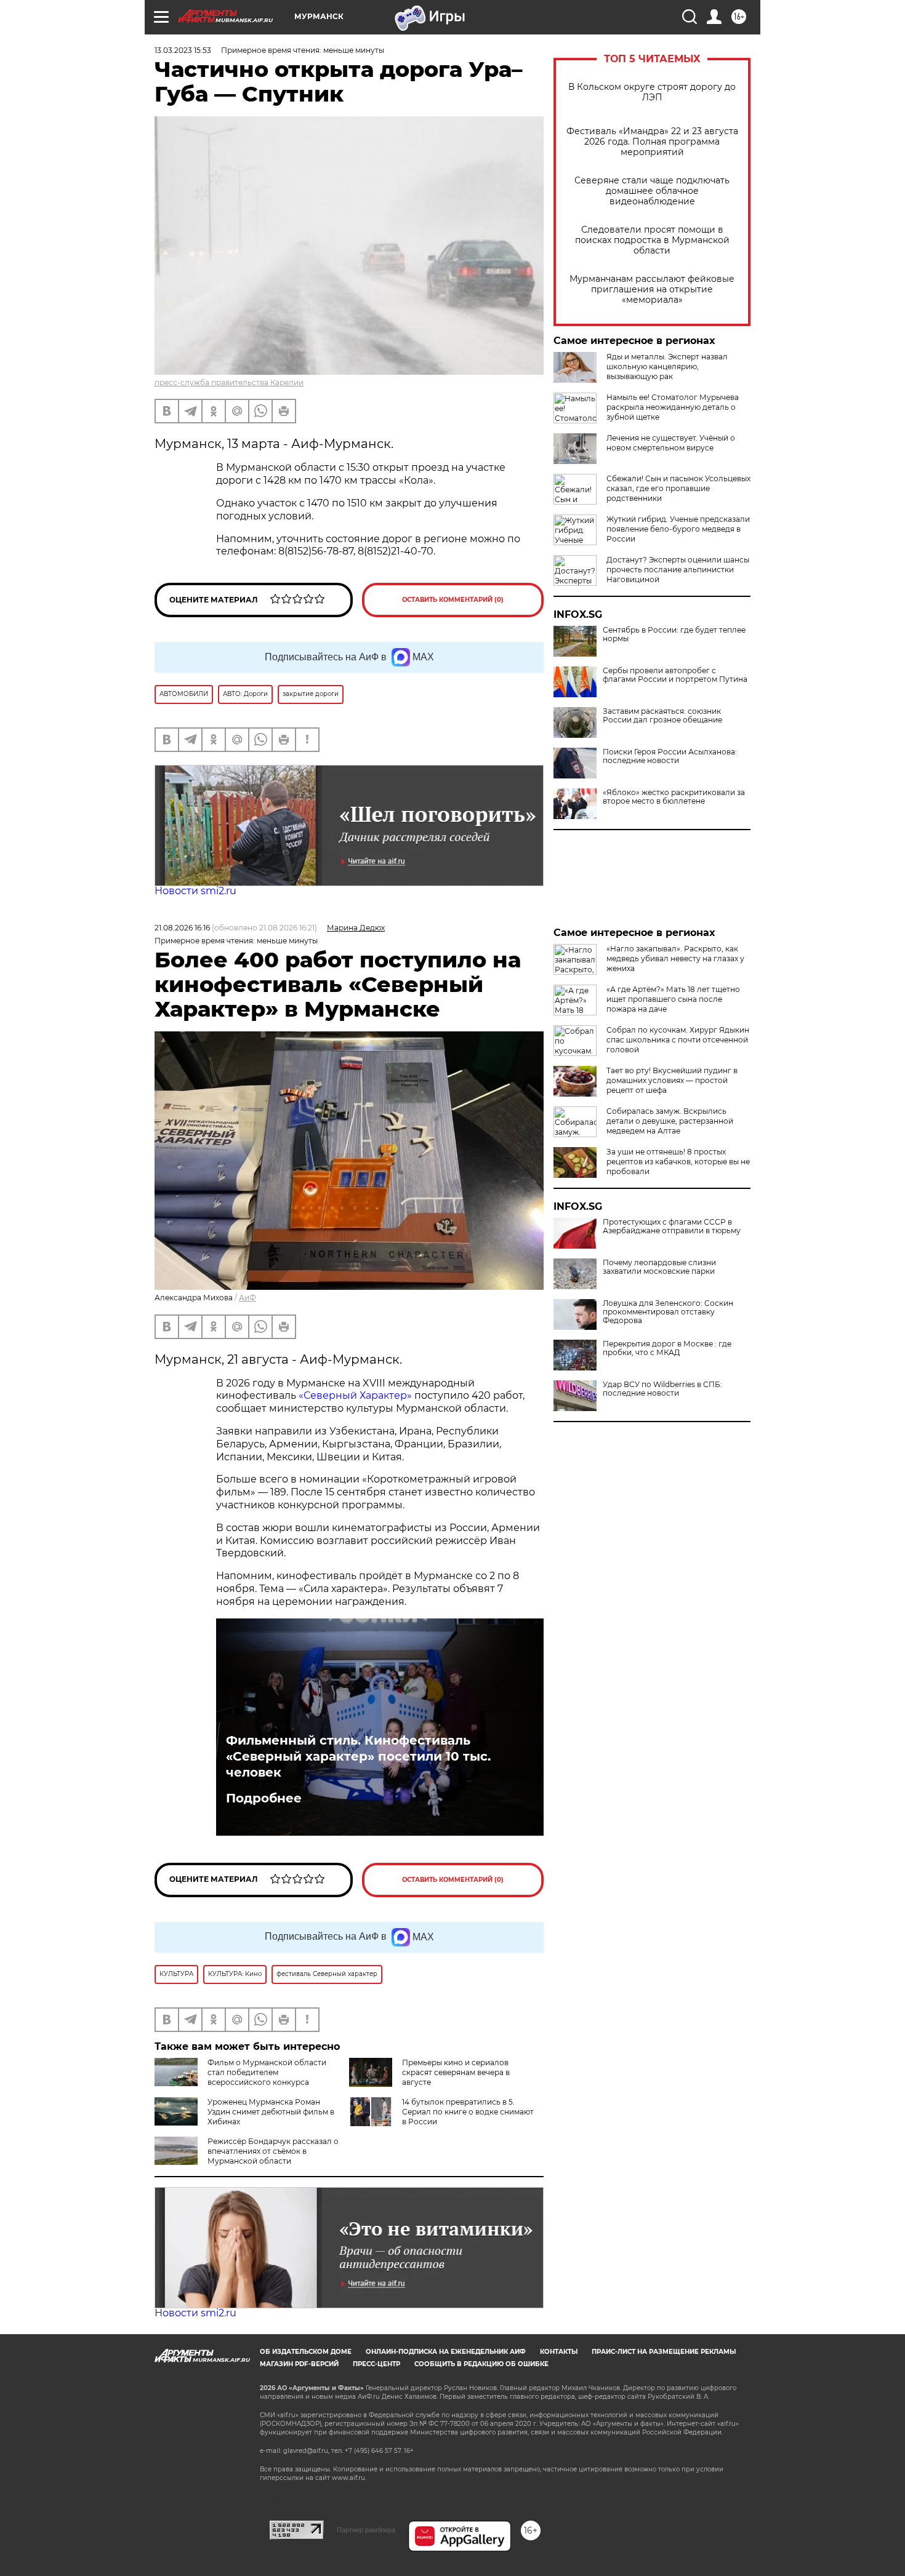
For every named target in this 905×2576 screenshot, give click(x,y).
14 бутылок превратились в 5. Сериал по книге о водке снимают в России (468, 2112)
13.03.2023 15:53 (183, 50)
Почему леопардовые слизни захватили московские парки (659, 1267)
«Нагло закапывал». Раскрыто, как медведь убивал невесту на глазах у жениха (675, 958)
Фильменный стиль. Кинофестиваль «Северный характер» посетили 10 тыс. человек (358, 1756)
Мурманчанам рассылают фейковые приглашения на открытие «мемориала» (652, 290)
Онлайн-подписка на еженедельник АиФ (446, 2352)
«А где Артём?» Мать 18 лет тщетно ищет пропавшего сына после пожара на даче (673, 999)
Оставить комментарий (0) (453, 600)
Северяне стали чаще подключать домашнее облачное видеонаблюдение (652, 191)
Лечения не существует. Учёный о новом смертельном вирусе (671, 443)
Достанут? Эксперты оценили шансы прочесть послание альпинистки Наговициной (678, 570)
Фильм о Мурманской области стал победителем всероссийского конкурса (267, 2072)
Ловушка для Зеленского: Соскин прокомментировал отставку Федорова (668, 1312)
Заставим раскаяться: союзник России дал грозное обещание (662, 716)
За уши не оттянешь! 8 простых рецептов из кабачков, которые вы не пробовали (678, 1162)
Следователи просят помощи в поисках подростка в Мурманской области (652, 240)
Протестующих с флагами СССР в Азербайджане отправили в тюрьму (672, 1226)
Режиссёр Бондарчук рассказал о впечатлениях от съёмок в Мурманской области (273, 2151)
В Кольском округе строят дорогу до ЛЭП (652, 92)
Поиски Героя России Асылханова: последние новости (670, 756)
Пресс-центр (376, 2364)
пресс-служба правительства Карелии (229, 382)
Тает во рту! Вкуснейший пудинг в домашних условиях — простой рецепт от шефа (672, 1080)
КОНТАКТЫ (559, 2352)
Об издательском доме (306, 2352)
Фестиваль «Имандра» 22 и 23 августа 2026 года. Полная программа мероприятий (652, 142)
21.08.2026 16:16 (182, 928)
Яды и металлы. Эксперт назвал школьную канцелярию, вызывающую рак (667, 366)
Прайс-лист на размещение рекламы (664, 2352)
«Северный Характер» (356, 1395)
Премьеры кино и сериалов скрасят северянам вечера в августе (456, 2072)
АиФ (247, 1298)
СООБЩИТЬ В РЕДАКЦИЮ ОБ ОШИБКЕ (481, 2364)
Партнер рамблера (366, 2530)
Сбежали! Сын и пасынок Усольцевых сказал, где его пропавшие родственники (678, 488)
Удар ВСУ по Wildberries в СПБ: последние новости (662, 1389)
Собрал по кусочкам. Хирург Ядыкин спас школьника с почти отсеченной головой (678, 1040)
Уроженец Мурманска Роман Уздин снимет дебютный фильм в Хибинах (271, 2112)
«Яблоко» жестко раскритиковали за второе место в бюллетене (674, 797)
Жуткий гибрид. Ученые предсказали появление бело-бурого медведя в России (678, 529)
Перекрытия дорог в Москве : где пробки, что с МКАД (667, 1348)
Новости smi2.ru (195, 891)
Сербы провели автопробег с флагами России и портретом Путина (675, 675)
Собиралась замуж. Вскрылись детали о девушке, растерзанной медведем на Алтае (670, 1121)
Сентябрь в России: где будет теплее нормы (674, 634)
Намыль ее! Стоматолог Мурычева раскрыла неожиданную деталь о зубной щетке (673, 407)
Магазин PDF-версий (299, 2364)
